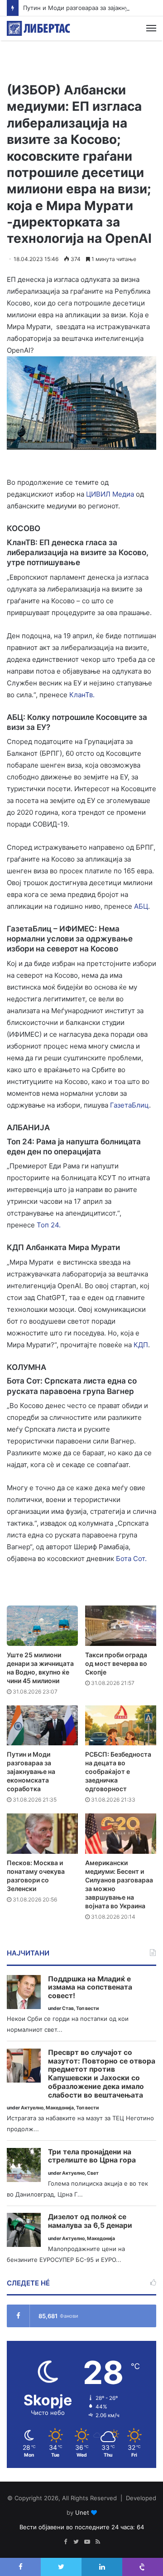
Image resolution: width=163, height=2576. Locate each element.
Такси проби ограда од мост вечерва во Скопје (116, 1663)
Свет (93, 2173)
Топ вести (87, 2008)
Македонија (60, 2108)
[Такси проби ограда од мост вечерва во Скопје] (121, 1626)
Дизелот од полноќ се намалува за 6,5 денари (90, 2221)
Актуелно (32, 2108)
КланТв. (82, 695)
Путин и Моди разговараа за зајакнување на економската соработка (31, 1771)
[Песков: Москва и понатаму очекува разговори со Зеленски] (42, 1834)
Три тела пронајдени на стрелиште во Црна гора (92, 2156)
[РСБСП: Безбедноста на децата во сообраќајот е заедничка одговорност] (121, 1726)
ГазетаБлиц (129, 1105)
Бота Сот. (131, 1559)
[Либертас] (38, 28)
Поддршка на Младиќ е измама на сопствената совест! (90, 1987)
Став (68, 2008)
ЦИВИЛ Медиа (110, 494)
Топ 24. (49, 1225)
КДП (141, 1345)
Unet (82, 2512)
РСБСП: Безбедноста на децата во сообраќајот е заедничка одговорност (118, 1771)
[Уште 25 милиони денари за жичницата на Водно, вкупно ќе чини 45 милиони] (42, 1626)
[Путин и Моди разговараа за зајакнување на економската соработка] (42, 1726)
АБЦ (141, 906)
